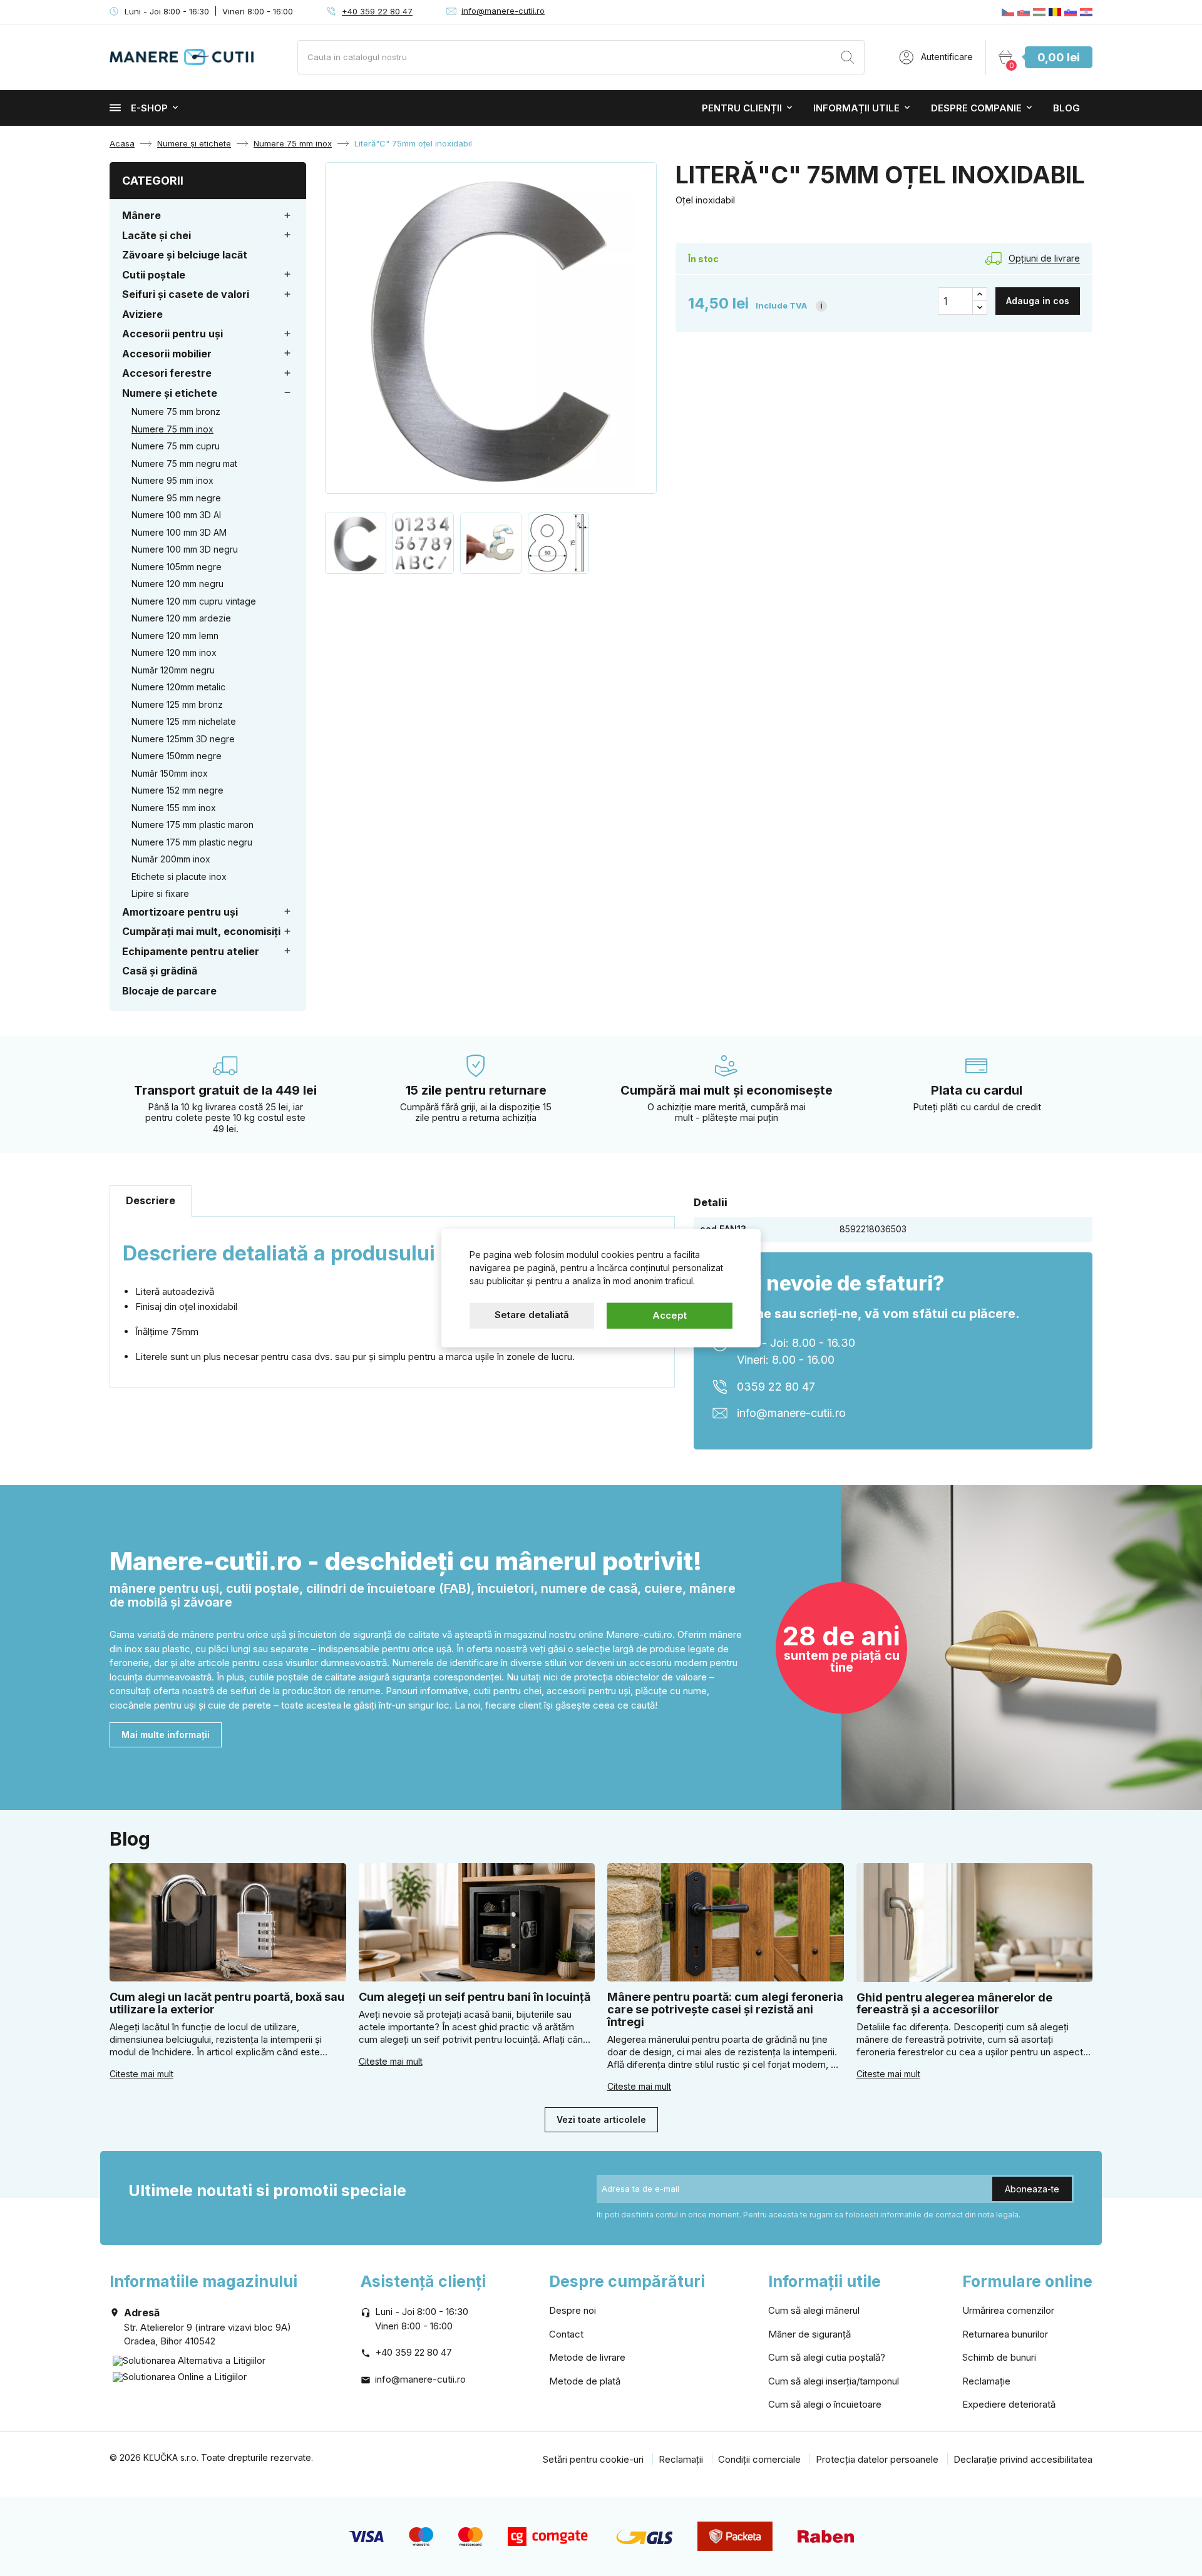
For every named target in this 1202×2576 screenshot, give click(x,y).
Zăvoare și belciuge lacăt (185, 255)
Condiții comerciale (759, 2459)
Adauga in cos (1038, 301)
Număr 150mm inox (170, 773)
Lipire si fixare (160, 893)
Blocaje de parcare (169, 991)
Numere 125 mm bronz (177, 704)
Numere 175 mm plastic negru (192, 842)
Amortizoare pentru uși (180, 912)
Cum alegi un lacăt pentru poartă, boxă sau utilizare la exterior (227, 2003)
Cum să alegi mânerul (814, 2310)
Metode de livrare (587, 2357)
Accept (670, 1315)
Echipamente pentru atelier (191, 951)
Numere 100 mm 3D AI (176, 515)
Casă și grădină (160, 971)
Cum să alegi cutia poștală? (827, 2357)
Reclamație (986, 2381)
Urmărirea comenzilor (1008, 2310)
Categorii (153, 181)
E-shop (149, 108)
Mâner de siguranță (809, 2334)
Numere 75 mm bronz (176, 411)
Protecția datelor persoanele (877, 2459)
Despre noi (573, 2310)
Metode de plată (585, 2381)
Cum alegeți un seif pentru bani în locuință (475, 1997)
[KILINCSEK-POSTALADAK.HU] (1039, 12)
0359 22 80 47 (776, 1387)
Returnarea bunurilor (1005, 2334)
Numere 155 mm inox (174, 808)
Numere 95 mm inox (172, 480)
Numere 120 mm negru (177, 584)
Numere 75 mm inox (172, 429)
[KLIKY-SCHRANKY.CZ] (1008, 12)
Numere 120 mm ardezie (181, 618)
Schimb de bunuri (999, 2357)
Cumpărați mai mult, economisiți (201, 931)
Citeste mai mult (141, 2074)
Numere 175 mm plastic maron (193, 825)
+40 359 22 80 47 (377, 11)
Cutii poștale (154, 275)
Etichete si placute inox (179, 877)
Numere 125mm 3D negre (183, 739)
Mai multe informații (166, 1735)
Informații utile (856, 108)
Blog (1066, 108)
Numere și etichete (170, 393)
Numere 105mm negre (177, 567)
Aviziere (142, 314)
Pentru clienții (742, 108)
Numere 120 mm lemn (175, 636)
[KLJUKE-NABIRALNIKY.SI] (1071, 12)
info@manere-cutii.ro (503, 11)
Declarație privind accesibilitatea (1023, 2459)
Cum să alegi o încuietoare (825, 2404)
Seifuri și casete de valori (186, 294)
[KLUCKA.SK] (1024, 12)
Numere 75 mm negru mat (184, 463)
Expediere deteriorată (1009, 2404)
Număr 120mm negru (173, 670)
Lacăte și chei (157, 235)
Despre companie (976, 108)
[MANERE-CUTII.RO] (1055, 12)
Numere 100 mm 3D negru (185, 549)
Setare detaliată (532, 1315)
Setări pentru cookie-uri (593, 2459)
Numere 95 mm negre (176, 498)
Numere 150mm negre (177, 756)
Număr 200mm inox (171, 859)
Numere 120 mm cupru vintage (194, 601)
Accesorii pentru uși (172, 334)
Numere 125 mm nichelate (184, 721)
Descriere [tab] (151, 1200)
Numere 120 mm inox (174, 652)
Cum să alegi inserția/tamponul (834, 2381)
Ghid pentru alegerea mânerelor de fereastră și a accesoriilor (954, 2004)
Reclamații (681, 2459)
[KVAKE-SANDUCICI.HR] (1086, 12)
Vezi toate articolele (601, 2119)
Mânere (141, 215)
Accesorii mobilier (167, 354)
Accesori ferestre (167, 373)
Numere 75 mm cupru (176, 446)
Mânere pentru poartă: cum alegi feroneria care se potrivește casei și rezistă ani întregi (725, 2009)
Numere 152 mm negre (177, 790)
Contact (566, 2334)
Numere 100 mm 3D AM (179, 532)
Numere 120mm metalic (178, 687)
